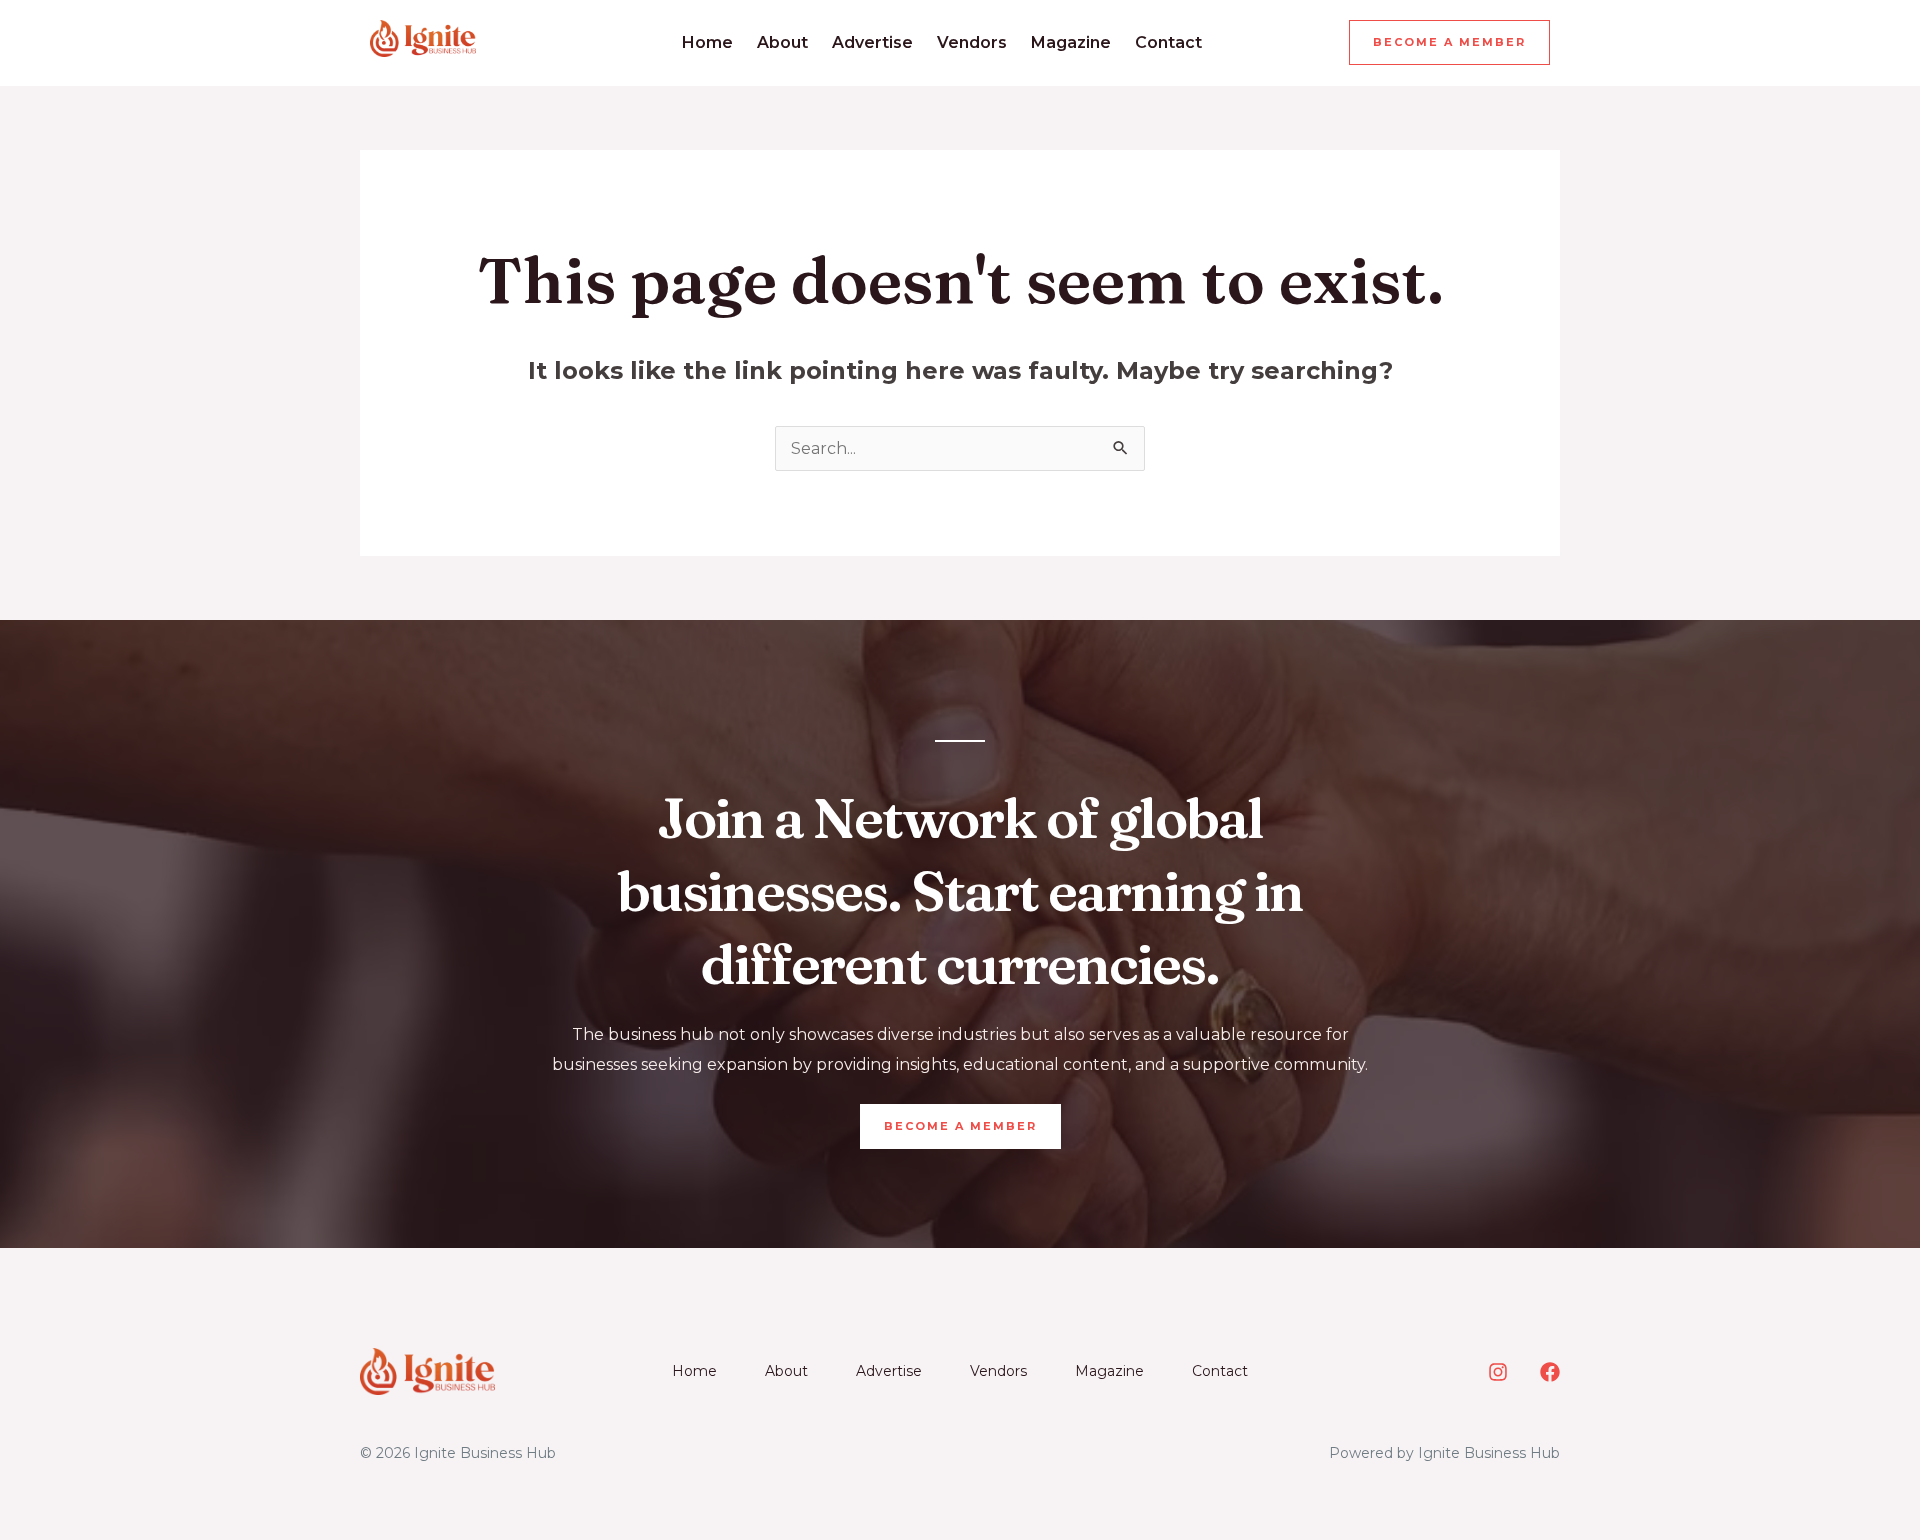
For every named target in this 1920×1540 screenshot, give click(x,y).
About (782, 42)
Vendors (972, 42)
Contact (1168, 42)
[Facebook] (1550, 1372)
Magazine (1071, 42)
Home (707, 42)
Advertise (872, 42)
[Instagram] (1498, 1372)
